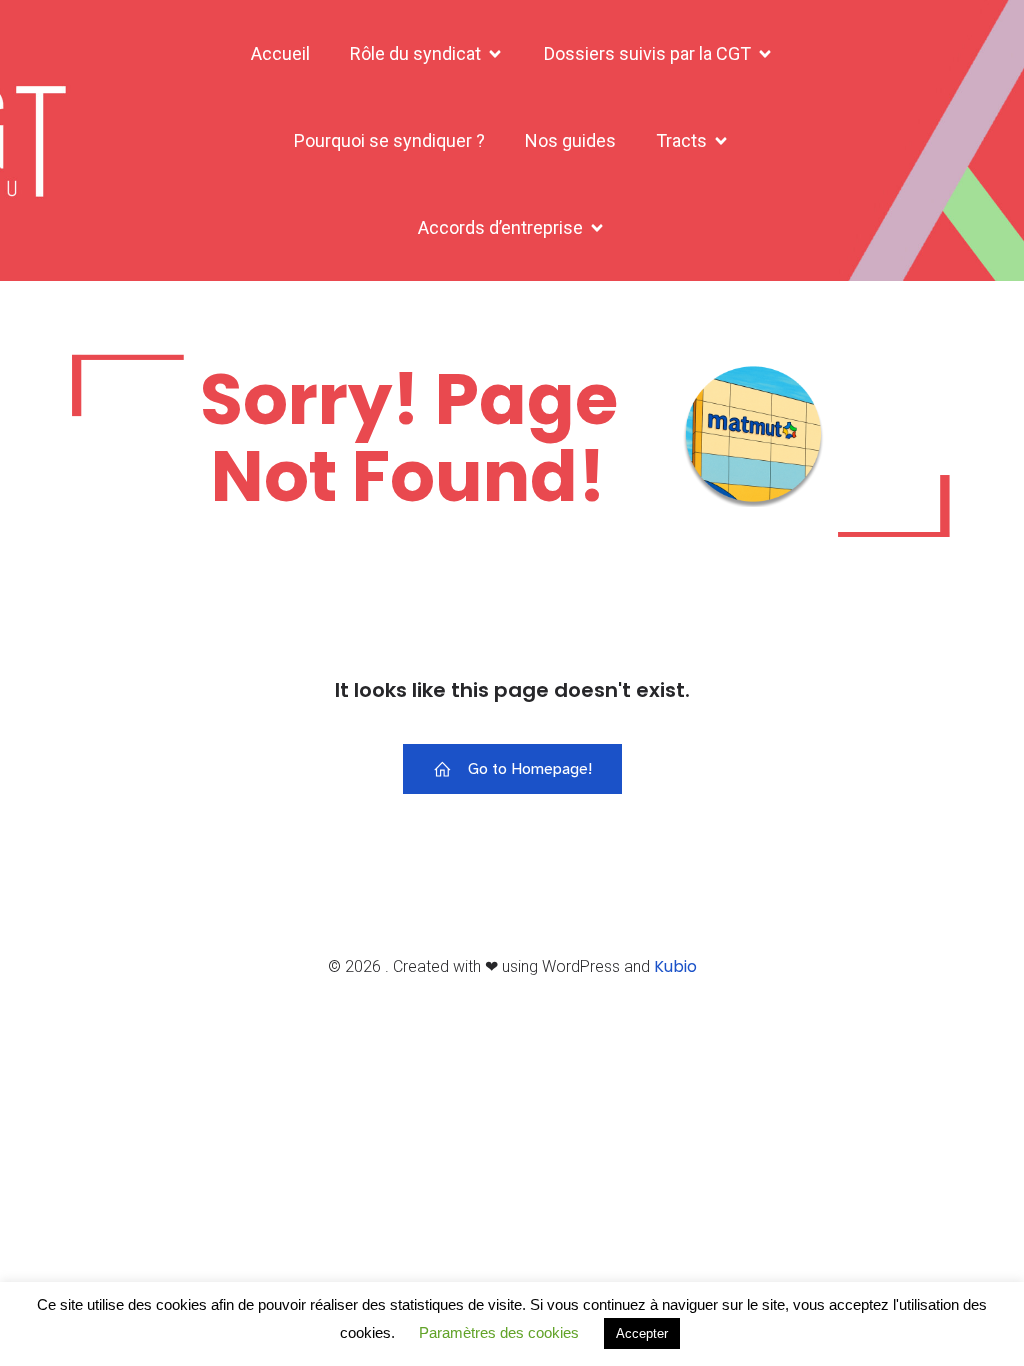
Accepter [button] (642, 1333)
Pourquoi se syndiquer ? (389, 140)
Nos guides (570, 140)
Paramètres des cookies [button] (499, 1332)
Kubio (675, 966)
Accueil (280, 53)
